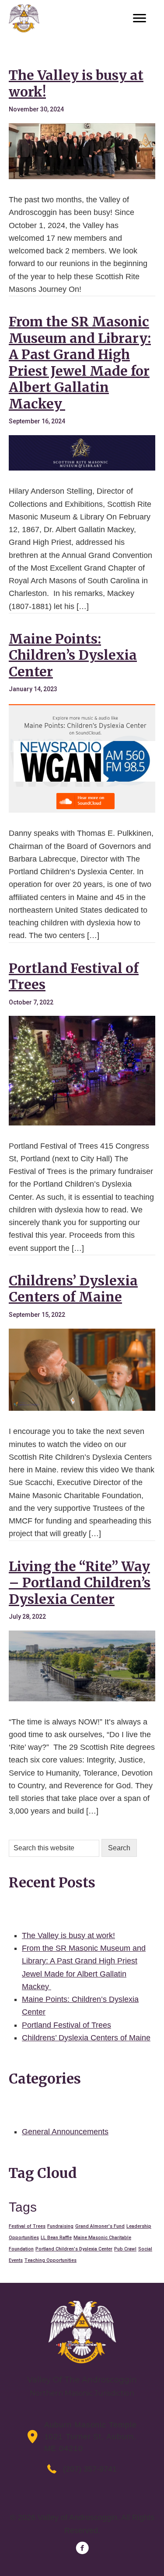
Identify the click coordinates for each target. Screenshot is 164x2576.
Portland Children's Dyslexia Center (74, 2249)
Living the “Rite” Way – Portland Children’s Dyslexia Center (80, 1583)
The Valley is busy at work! (76, 83)
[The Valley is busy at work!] (82, 177)
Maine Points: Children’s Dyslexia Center (73, 655)
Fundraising (60, 2226)
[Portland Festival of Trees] (82, 1123)
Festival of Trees (27, 2226)
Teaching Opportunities (51, 2260)
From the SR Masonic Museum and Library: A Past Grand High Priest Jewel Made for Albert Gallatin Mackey (80, 363)
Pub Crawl (125, 2249)
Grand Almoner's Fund (100, 2226)
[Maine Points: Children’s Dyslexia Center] (82, 810)
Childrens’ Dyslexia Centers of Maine (73, 1289)
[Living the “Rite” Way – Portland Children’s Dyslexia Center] (82, 1699)
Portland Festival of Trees (74, 976)
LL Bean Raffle (56, 2238)
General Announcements (65, 2132)
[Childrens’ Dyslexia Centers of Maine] (82, 1408)
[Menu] (140, 18)
